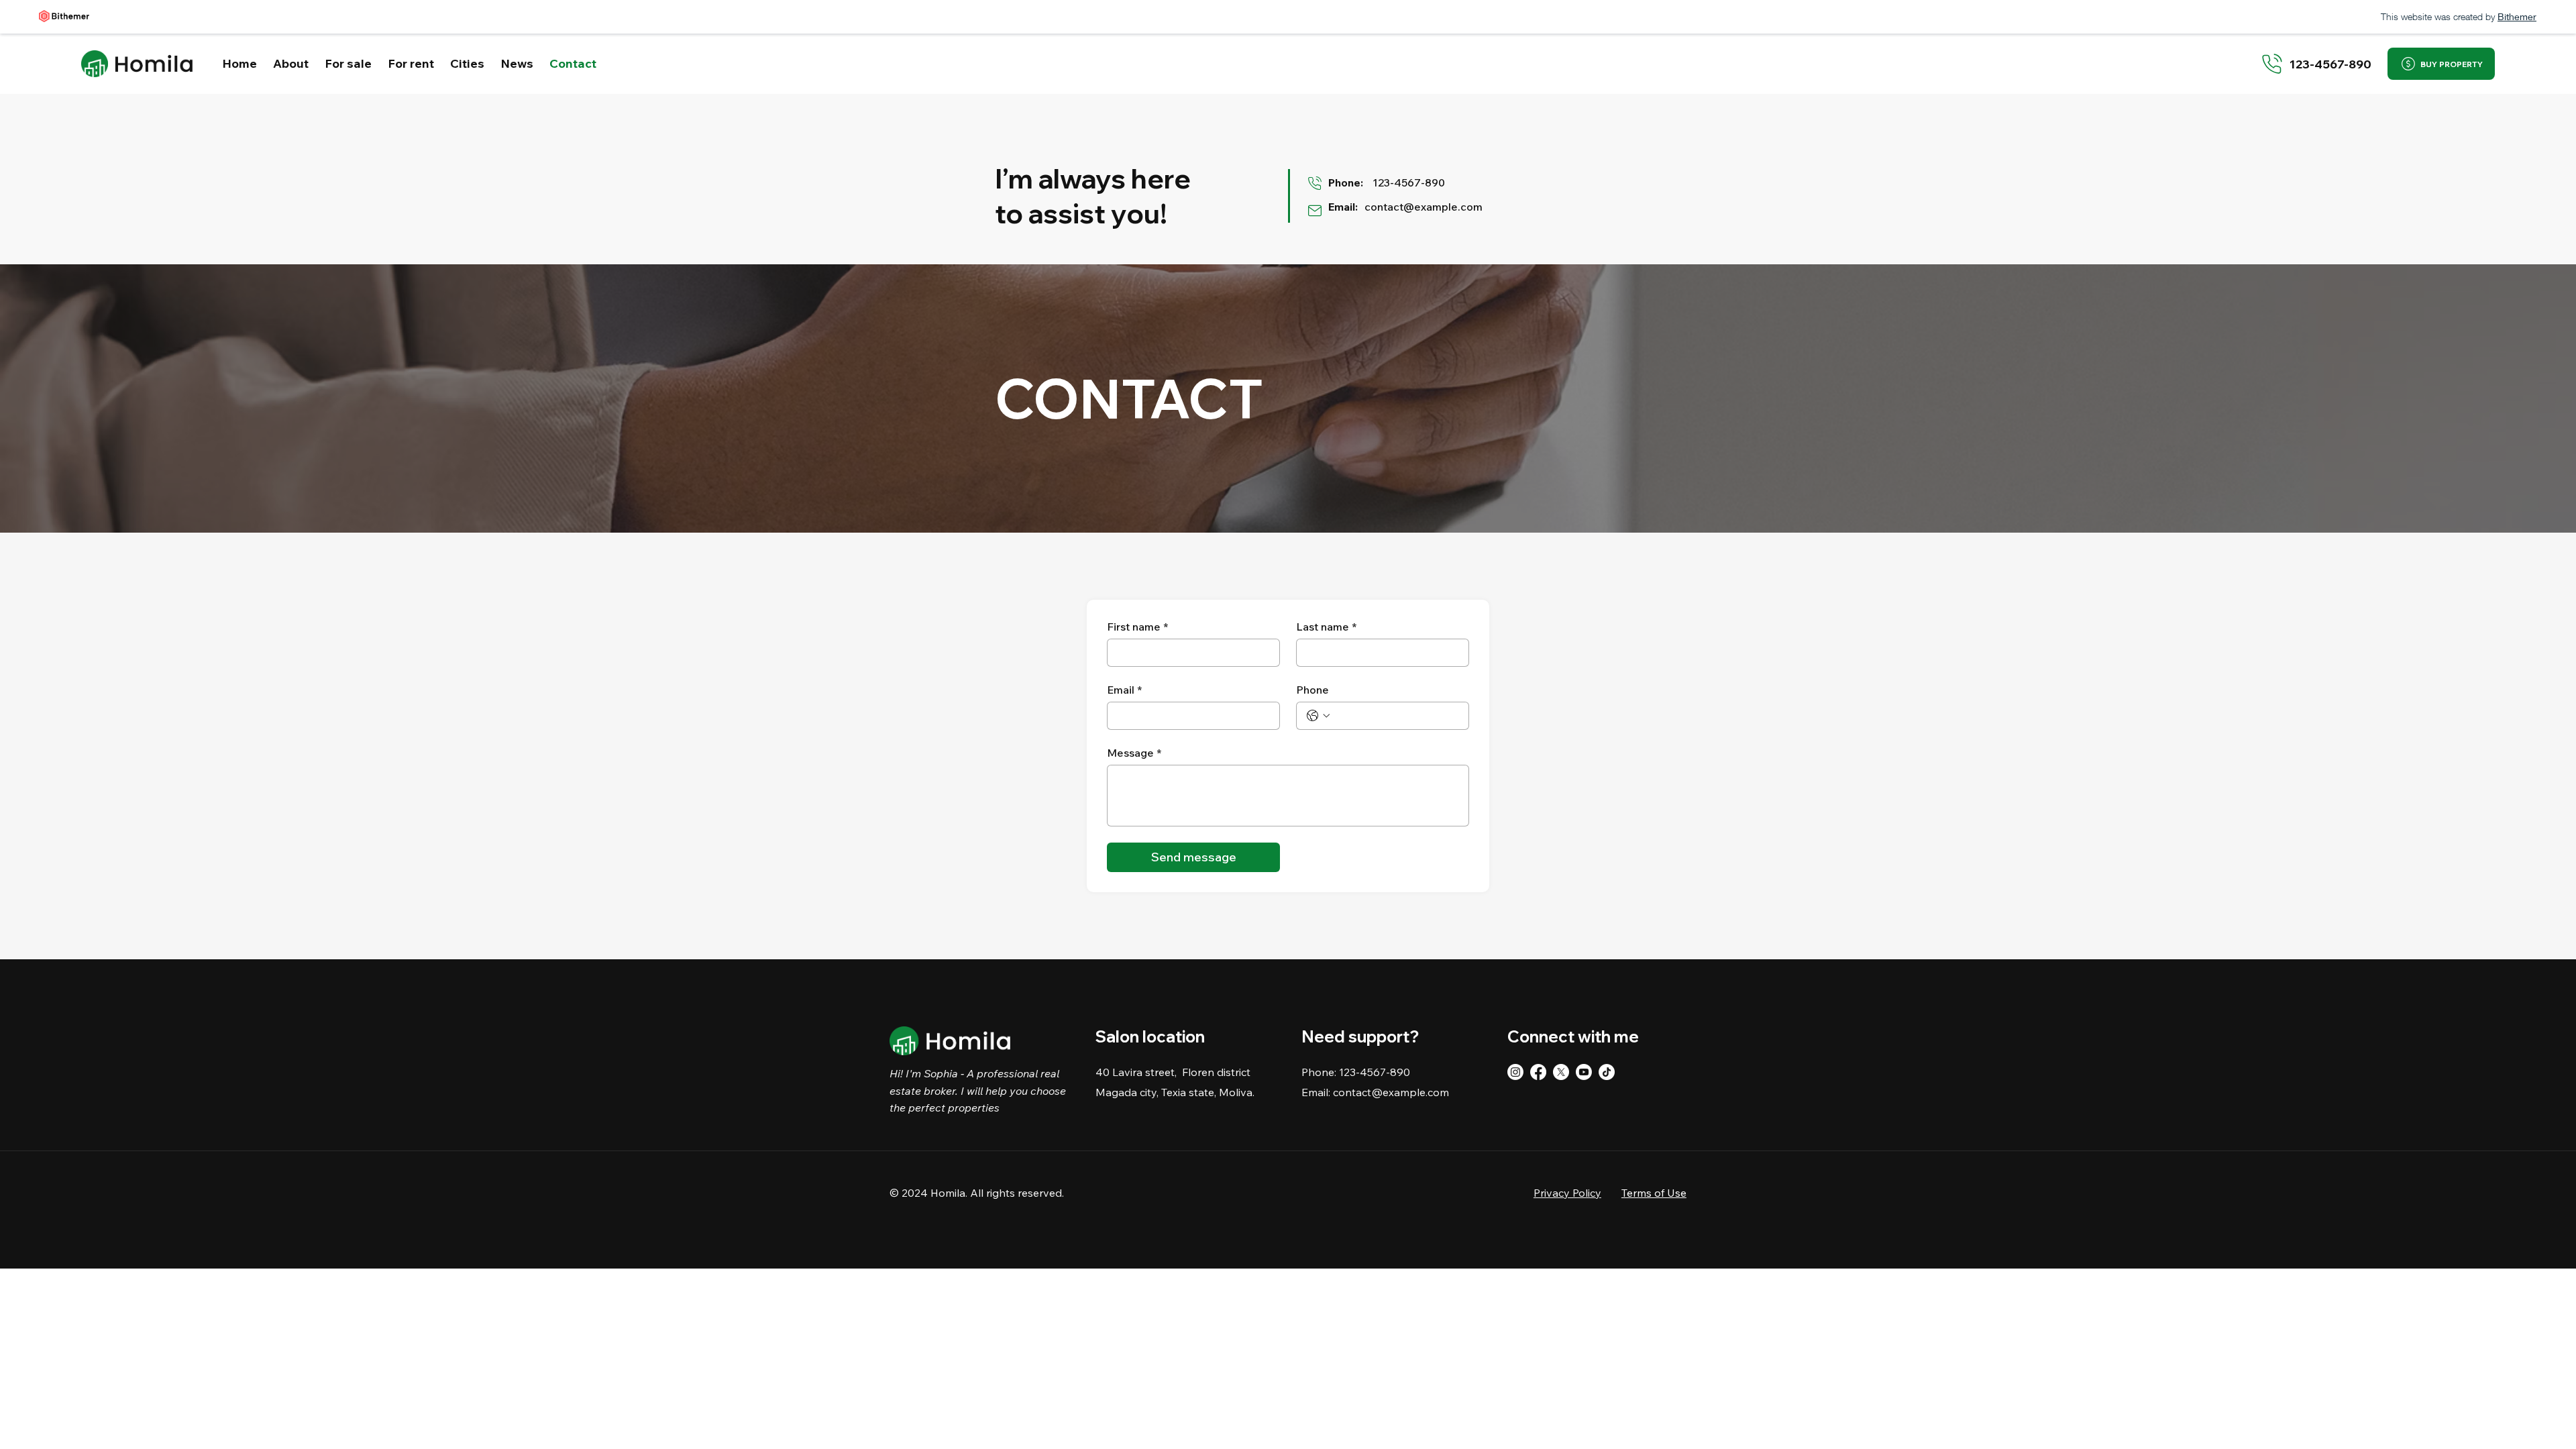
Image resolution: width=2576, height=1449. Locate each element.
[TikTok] (1607, 1072)
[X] (1561, 1072)
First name (1137, 627)
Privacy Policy (1567, 1193)
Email (1124, 690)
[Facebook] (1538, 1072)
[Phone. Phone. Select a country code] (1318, 716)
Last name (1326, 627)
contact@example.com (1424, 207)
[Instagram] (1515, 1072)
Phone (1312, 690)
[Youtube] (1584, 1072)
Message (1134, 753)
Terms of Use (1654, 1193)
